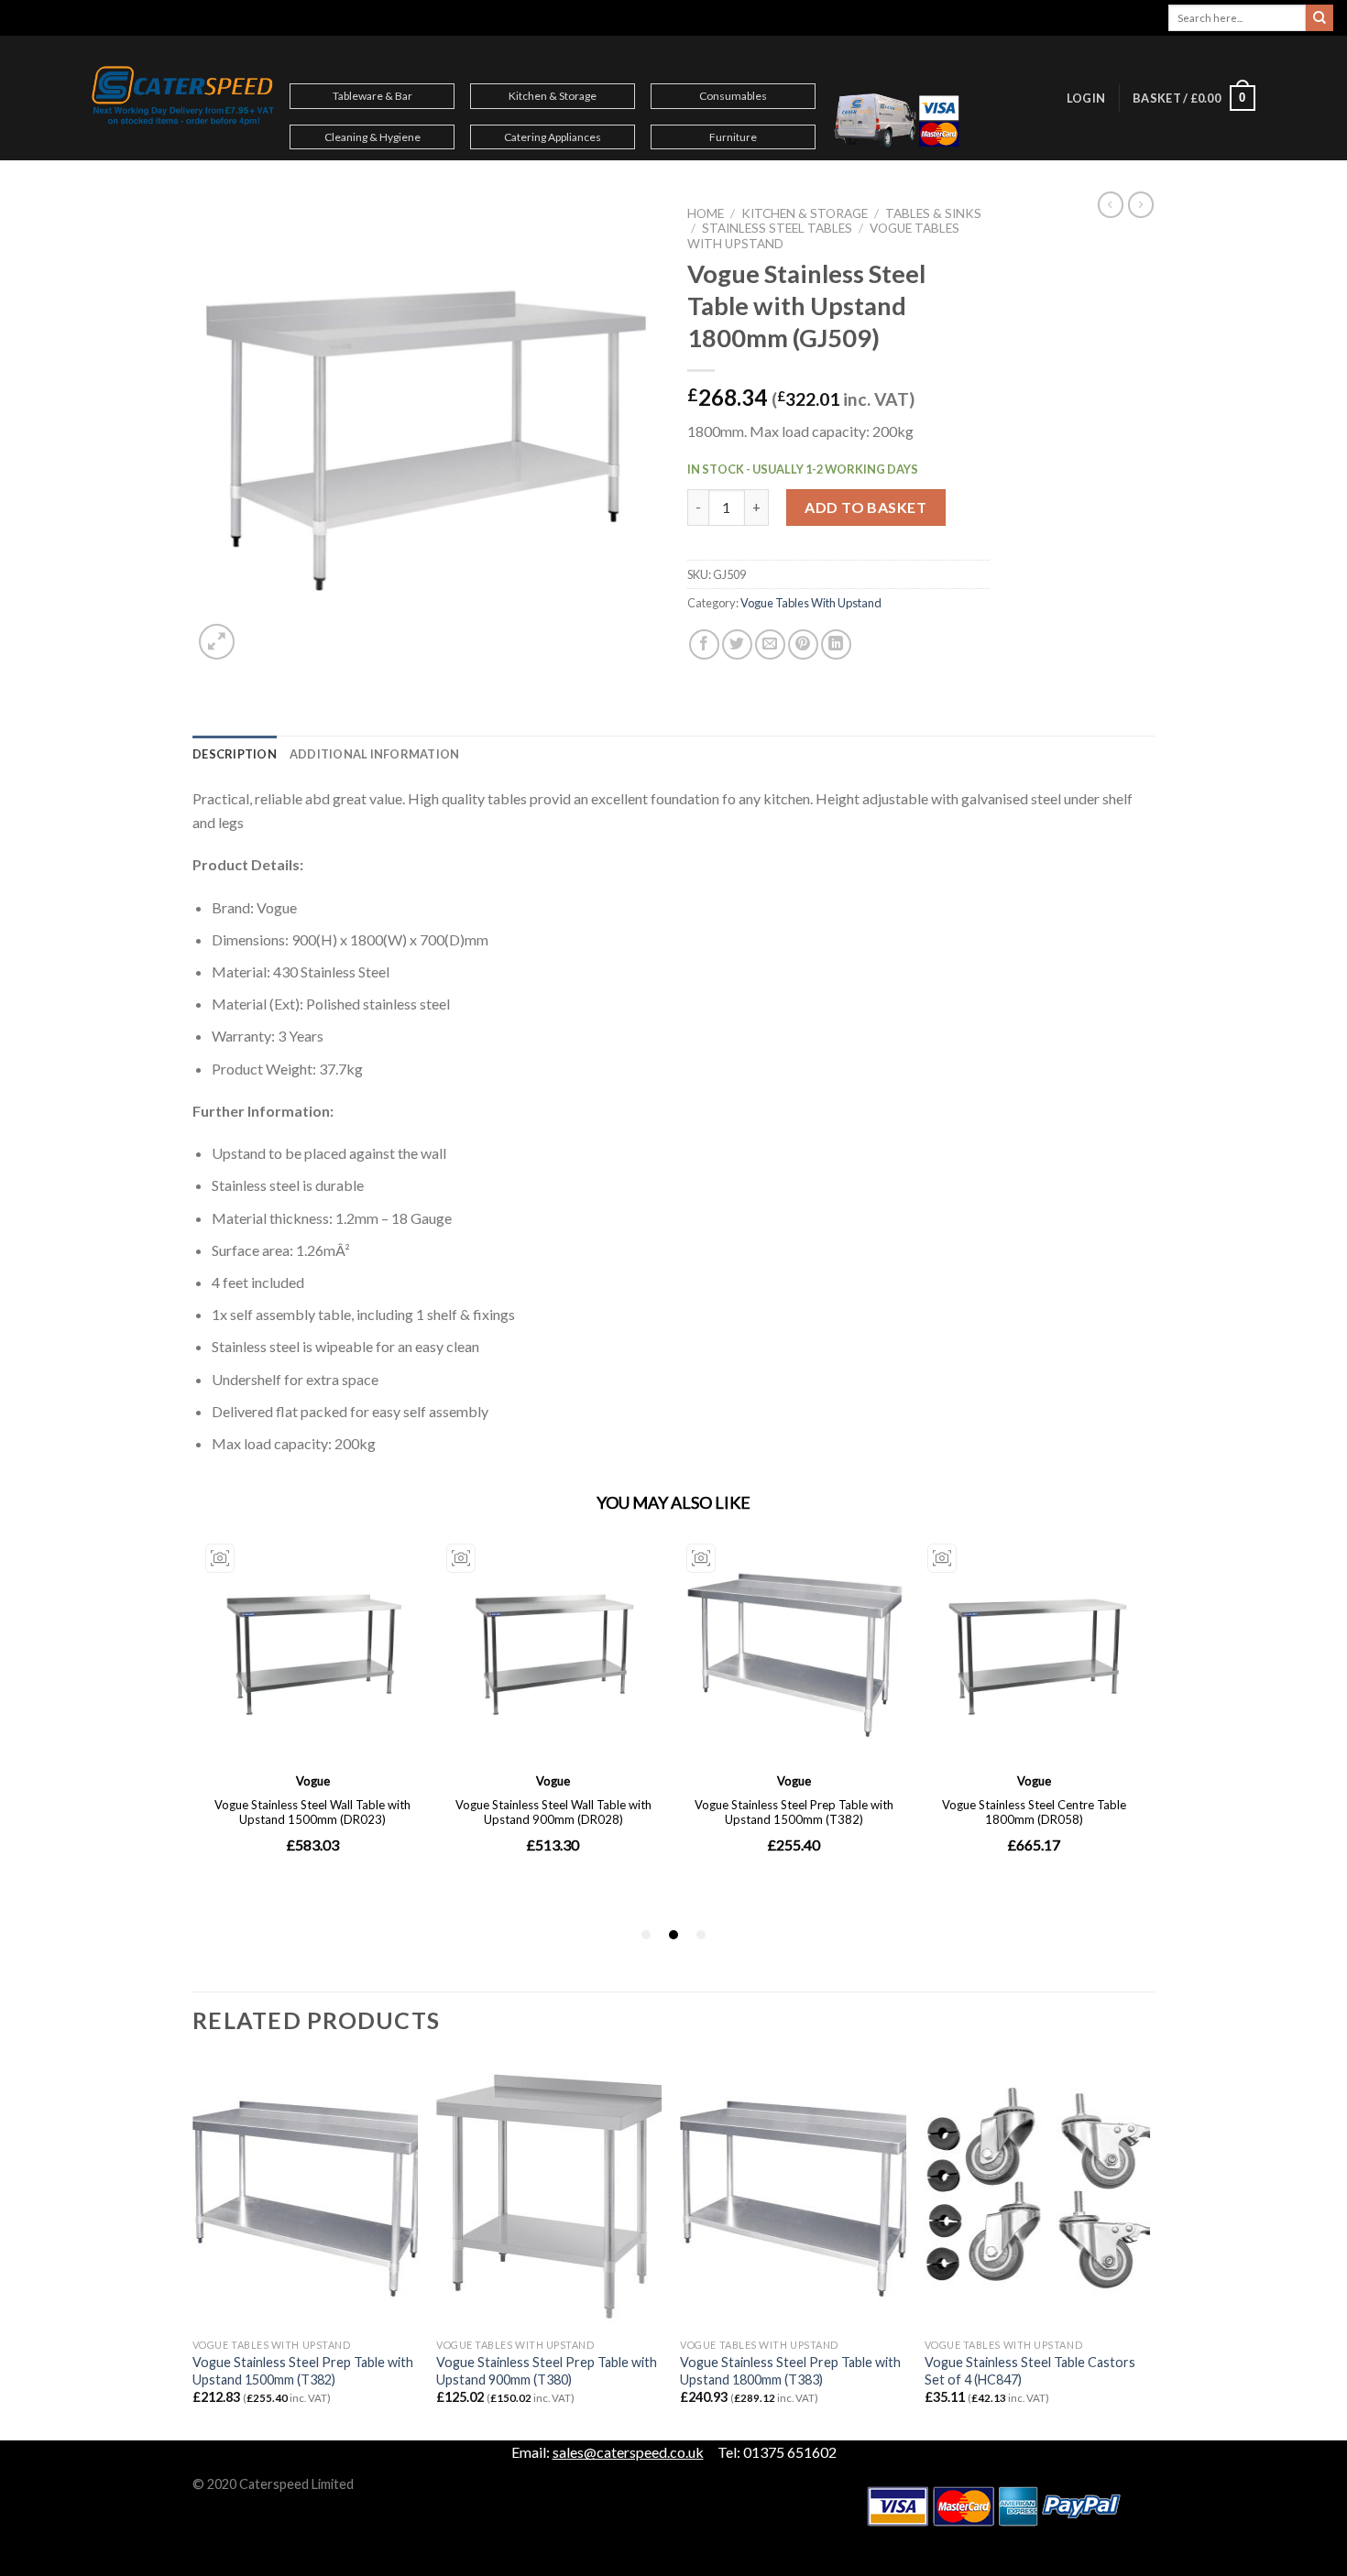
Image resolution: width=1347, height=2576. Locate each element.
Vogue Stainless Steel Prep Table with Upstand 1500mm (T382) (303, 2371)
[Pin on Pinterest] (803, 644)
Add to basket (865, 507)
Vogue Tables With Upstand (811, 603)
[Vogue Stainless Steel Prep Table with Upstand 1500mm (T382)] (306, 2194)
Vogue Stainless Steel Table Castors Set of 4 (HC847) (1030, 2371)
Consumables (733, 96)
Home (706, 213)
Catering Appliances (553, 137)
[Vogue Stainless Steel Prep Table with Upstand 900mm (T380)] (549, 2194)
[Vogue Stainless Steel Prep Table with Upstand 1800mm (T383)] (793, 2194)
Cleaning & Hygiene (372, 137)
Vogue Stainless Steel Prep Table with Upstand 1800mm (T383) (790, 2371)
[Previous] (193, 2248)
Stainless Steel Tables (777, 228)
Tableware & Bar (372, 96)
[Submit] (1320, 18)
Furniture (733, 137)
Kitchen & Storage (553, 96)
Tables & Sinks (933, 213)
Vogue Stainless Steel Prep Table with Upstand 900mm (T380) (547, 2371)
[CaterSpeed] (183, 98)
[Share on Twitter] (737, 644)
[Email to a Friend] (770, 644)
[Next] (1149, 2248)
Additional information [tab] (375, 754)
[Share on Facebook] (704, 644)
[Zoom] (217, 642)
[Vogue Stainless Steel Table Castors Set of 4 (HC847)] (1038, 2194)
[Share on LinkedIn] (836, 644)
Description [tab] (235, 754)
